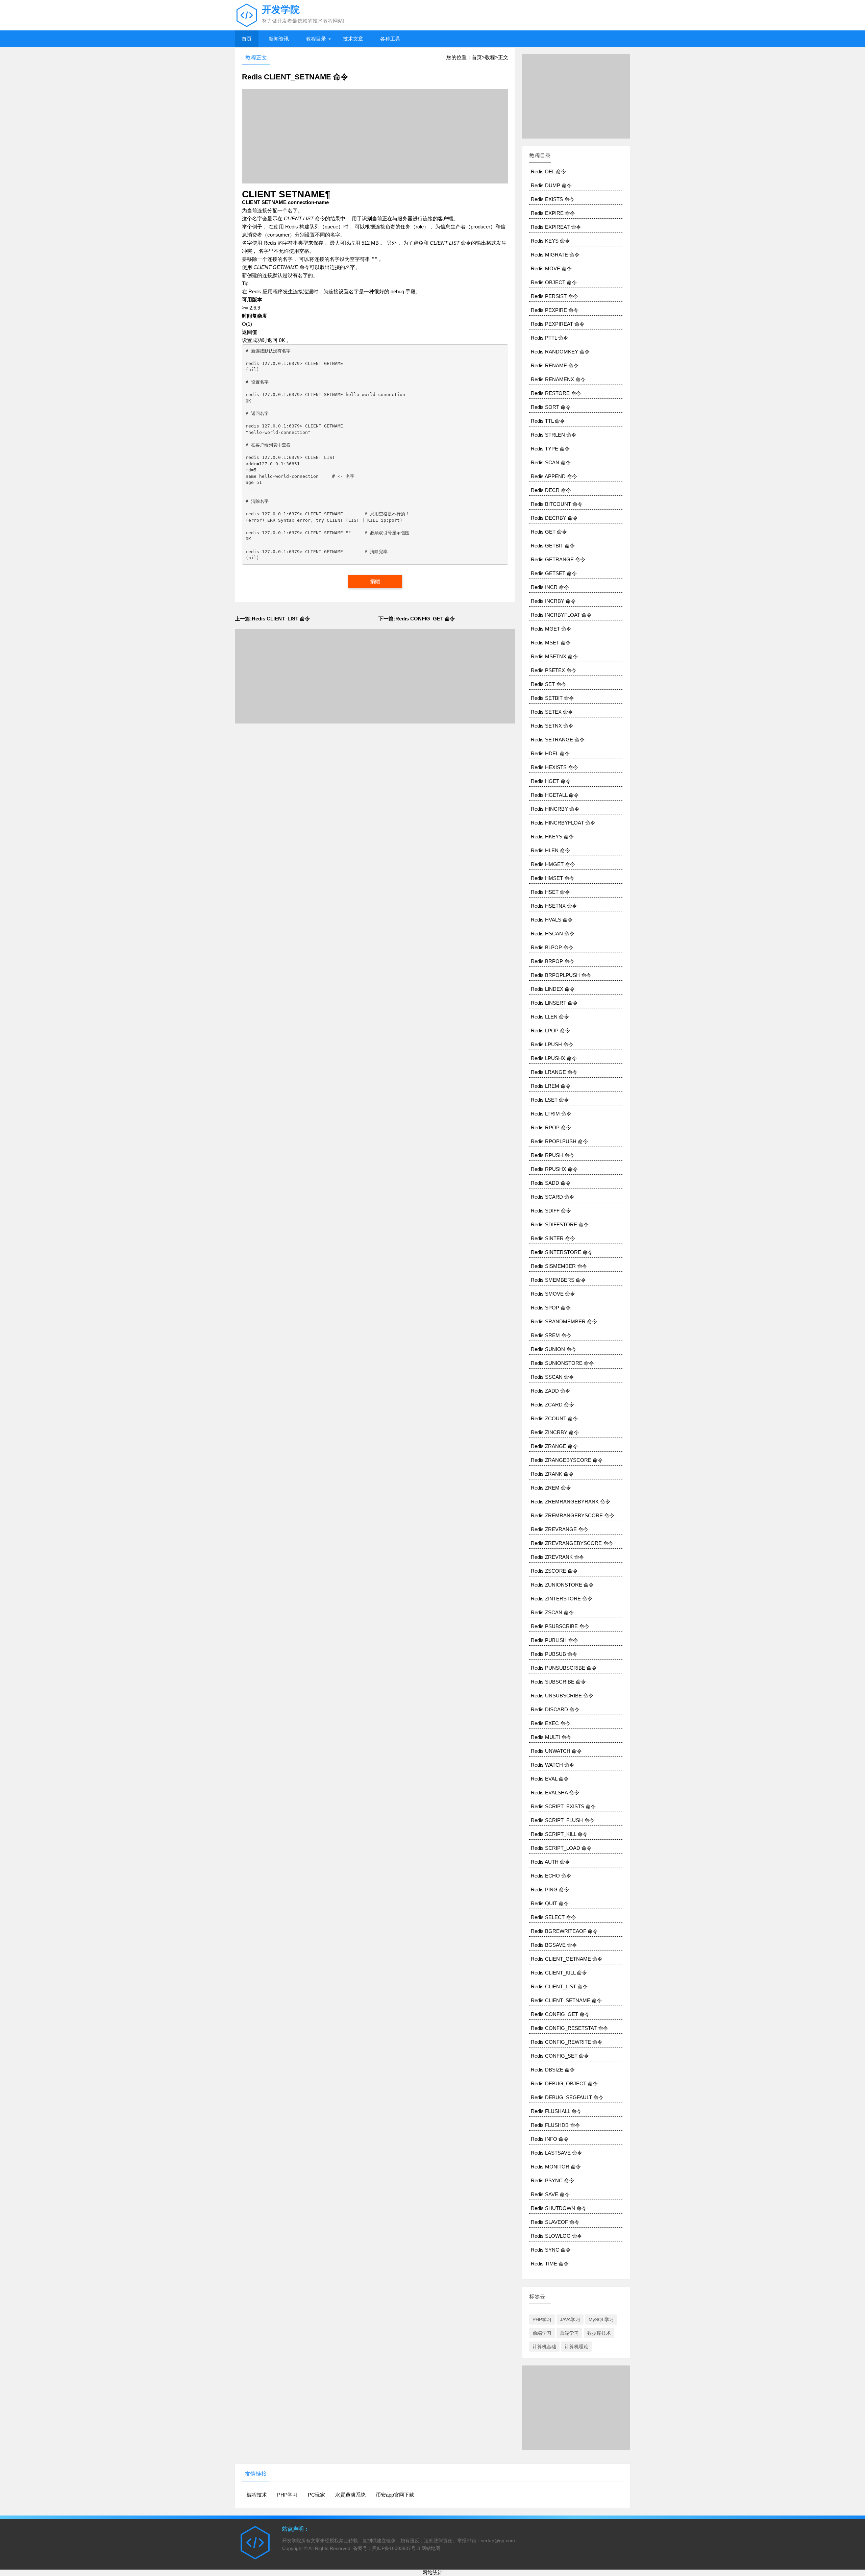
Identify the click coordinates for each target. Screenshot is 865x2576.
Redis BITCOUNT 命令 (557, 504)
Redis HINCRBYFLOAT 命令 (563, 823)
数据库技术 (599, 2333)
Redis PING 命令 (550, 1890)
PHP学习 (542, 2320)
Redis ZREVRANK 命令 (558, 1557)
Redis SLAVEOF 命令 (555, 2222)
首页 (247, 39)
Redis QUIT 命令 (550, 1903)
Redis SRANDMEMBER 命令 (564, 1321)
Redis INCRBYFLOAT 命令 (561, 615)
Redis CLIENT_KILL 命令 (559, 1973)
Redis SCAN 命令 (551, 462)
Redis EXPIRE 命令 (553, 213)
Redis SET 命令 (549, 684)
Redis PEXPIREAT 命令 (558, 324)
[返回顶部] (858, 2311)
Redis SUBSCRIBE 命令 (558, 1682)
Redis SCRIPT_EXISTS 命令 (563, 1806)
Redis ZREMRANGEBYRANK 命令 (571, 1502)
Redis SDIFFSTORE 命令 (560, 1224)
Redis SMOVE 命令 (553, 1294)
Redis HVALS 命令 (552, 920)
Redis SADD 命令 (551, 1183)
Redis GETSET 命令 (554, 573)
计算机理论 (576, 2347)
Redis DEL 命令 (548, 171)
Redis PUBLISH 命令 (554, 1640)
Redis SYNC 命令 (551, 2250)
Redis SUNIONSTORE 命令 (562, 1363)
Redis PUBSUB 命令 (554, 1654)
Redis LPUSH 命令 (552, 1044)
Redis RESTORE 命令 (556, 393)
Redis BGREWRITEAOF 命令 (564, 1931)
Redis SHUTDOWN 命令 (559, 2208)
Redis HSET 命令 (550, 892)
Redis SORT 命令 (551, 407)
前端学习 (542, 2333)
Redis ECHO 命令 (551, 1876)
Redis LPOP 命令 (550, 1031)
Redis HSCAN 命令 (553, 934)
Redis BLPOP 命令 (552, 947)
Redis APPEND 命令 (554, 476)
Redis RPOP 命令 (551, 1127)
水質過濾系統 (350, 2495)
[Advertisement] (375, 136)
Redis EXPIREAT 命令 (556, 227)
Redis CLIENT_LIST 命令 (559, 1986)
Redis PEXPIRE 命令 (555, 310)
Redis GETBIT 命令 (553, 546)
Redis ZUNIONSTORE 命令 (562, 1585)
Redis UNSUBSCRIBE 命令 (562, 1696)
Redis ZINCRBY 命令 (555, 1432)
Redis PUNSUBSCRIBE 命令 (564, 1668)
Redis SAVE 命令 (550, 2194)
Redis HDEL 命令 (550, 753)
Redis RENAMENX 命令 (558, 379)
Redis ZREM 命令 (551, 1488)
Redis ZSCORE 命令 (554, 1571)
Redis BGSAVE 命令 (554, 1945)
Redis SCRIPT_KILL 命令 (559, 1834)
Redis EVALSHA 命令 (555, 1793)
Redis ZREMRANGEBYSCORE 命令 (573, 1515)
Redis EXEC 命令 (551, 1723)
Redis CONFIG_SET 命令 (560, 2056)
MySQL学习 (601, 2320)
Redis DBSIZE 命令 (553, 2070)
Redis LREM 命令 (551, 1086)
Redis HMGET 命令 (553, 864)
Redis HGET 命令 (551, 781)
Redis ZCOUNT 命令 (554, 1418)
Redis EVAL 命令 (550, 1779)
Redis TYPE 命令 (550, 449)
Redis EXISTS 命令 (553, 199)
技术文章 (353, 39)
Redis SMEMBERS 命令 (558, 1280)
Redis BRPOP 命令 (553, 961)
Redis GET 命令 (549, 532)
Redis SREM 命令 (551, 1335)
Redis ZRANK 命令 (552, 1474)
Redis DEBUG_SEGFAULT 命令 (567, 2097)
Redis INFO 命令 (550, 2139)
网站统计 (432, 2572)
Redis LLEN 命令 (550, 1017)
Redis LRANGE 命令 (554, 1072)
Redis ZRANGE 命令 (554, 1446)
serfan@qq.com (498, 2541)
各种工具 (390, 39)
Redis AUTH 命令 (550, 1862)
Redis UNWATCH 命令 (556, 1751)
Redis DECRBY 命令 (554, 518)
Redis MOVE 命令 (551, 268)
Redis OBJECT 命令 (554, 282)
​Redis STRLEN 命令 (554, 435)
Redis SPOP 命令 (551, 1308)
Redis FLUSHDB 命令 (555, 2125)
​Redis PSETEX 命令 (554, 670)
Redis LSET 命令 (550, 1100)
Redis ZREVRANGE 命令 (560, 1529)
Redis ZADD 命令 (551, 1391)
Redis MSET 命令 (551, 643)
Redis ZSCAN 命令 (552, 1612)
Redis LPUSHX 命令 (554, 1058)
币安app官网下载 (395, 2495)
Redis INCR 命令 (550, 587)
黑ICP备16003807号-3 (396, 2548)
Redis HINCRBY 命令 (555, 809)
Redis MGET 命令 (551, 629)
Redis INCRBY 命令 (553, 601)
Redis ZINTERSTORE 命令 (562, 1599)
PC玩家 (316, 2495)
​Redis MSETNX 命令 (554, 656)
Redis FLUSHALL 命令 (556, 2111)
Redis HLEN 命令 (550, 850)
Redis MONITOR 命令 (556, 2167)
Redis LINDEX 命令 (553, 989)
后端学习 (569, 2333)
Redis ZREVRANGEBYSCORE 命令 (572, 1543)
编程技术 (257, 2495)
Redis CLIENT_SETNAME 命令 (566, 2000)
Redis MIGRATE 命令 (555, 255)
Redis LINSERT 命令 (554, 1003)
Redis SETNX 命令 (552, 726)
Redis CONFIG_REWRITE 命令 (567, 2042)
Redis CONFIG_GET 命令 (560, 2014)
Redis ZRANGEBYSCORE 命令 (567, 1460)
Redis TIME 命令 (550, 2264)
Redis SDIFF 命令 (551, 1211)
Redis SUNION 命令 (554, 1349)
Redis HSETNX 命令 (554, 906)
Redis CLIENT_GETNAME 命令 (567, 1959)
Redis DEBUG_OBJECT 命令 (564, 2083)
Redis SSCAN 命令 (552, 1377)
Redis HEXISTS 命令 (554, 767)
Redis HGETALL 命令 (555, 795)
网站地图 (431, 2548)
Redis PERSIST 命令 (554, 296)
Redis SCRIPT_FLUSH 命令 (563, 1820)
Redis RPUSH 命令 (553, 1155)
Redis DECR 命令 (551, 490)
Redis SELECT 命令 (553, 1917)
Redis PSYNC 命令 (552, 2180)
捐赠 (375, 581)
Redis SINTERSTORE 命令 (562, 1252)
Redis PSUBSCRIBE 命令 (560, 1626)
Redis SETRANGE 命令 (558, 740)
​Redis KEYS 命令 (550, 241)
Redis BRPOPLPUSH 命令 (561, 975)
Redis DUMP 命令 (551, 185)
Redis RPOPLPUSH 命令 (559, 1141)
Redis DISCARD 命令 (555, 1709)
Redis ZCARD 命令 (552, 1405)
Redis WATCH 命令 (553, 1765)
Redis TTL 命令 (548, 421)
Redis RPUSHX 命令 (554, 1169)
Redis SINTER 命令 (553, 1238)
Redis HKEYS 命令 (552, 837)
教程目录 (316, 39)
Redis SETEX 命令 (552, 712)
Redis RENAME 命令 (555, 365)
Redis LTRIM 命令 (551, 1114)
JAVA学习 (570, 2320)
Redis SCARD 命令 (553, 1197)
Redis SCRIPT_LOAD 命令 (561, 1848)
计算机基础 (544, 2347)
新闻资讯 (279, 39)
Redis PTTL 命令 (550, 338)
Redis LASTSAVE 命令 (557, 2153)
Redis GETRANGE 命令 (558, 559)
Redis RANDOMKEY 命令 (560, 352)
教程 (490, 57)
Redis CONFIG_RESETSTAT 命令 (570, 2028)
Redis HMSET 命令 (553, 878)
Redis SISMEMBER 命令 (559, 1266)
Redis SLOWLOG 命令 (557, 2236)
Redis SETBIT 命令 (552, 698)
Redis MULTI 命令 (551, 1737)
